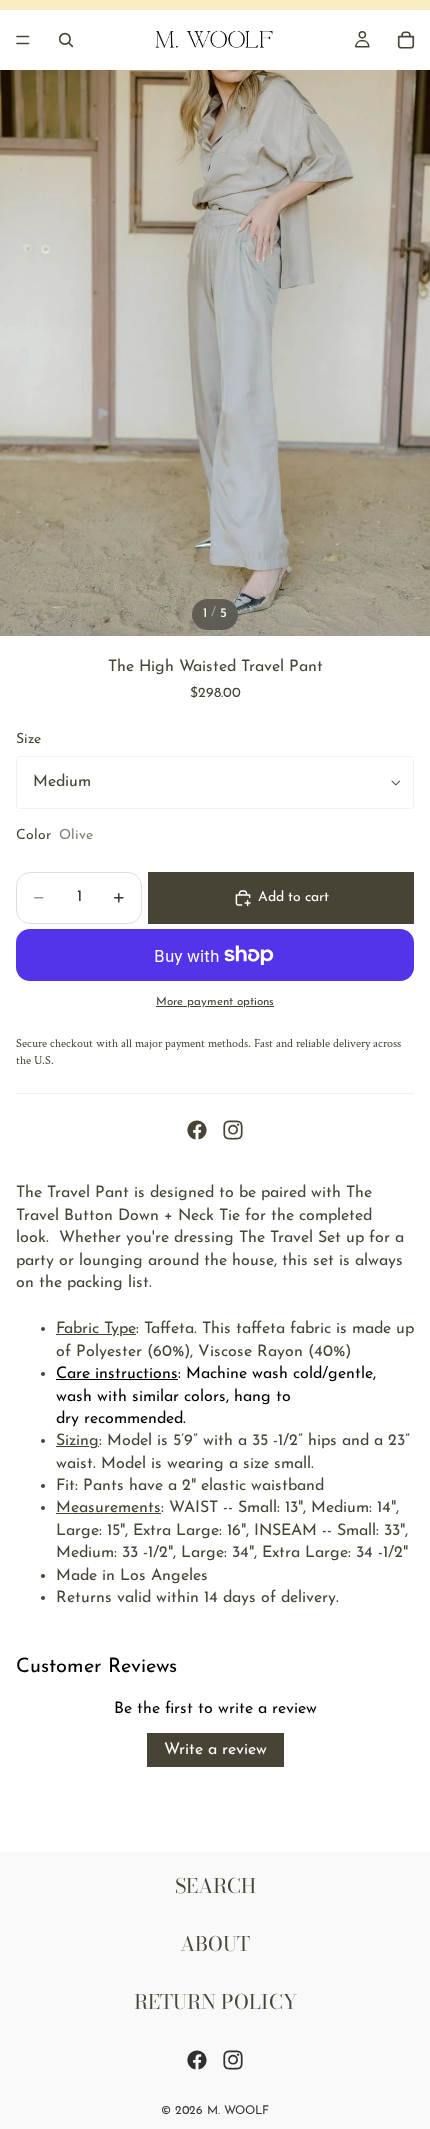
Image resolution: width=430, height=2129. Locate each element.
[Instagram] (233, 1130)
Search (215, 1885)
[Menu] (23, 40)
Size (28, 739)
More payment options (215, 1002)
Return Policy (215, 2001)
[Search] (66, 40)
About (215, 1943)
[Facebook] (197, 1130)
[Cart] (406, 40)
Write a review (215, 1750)
